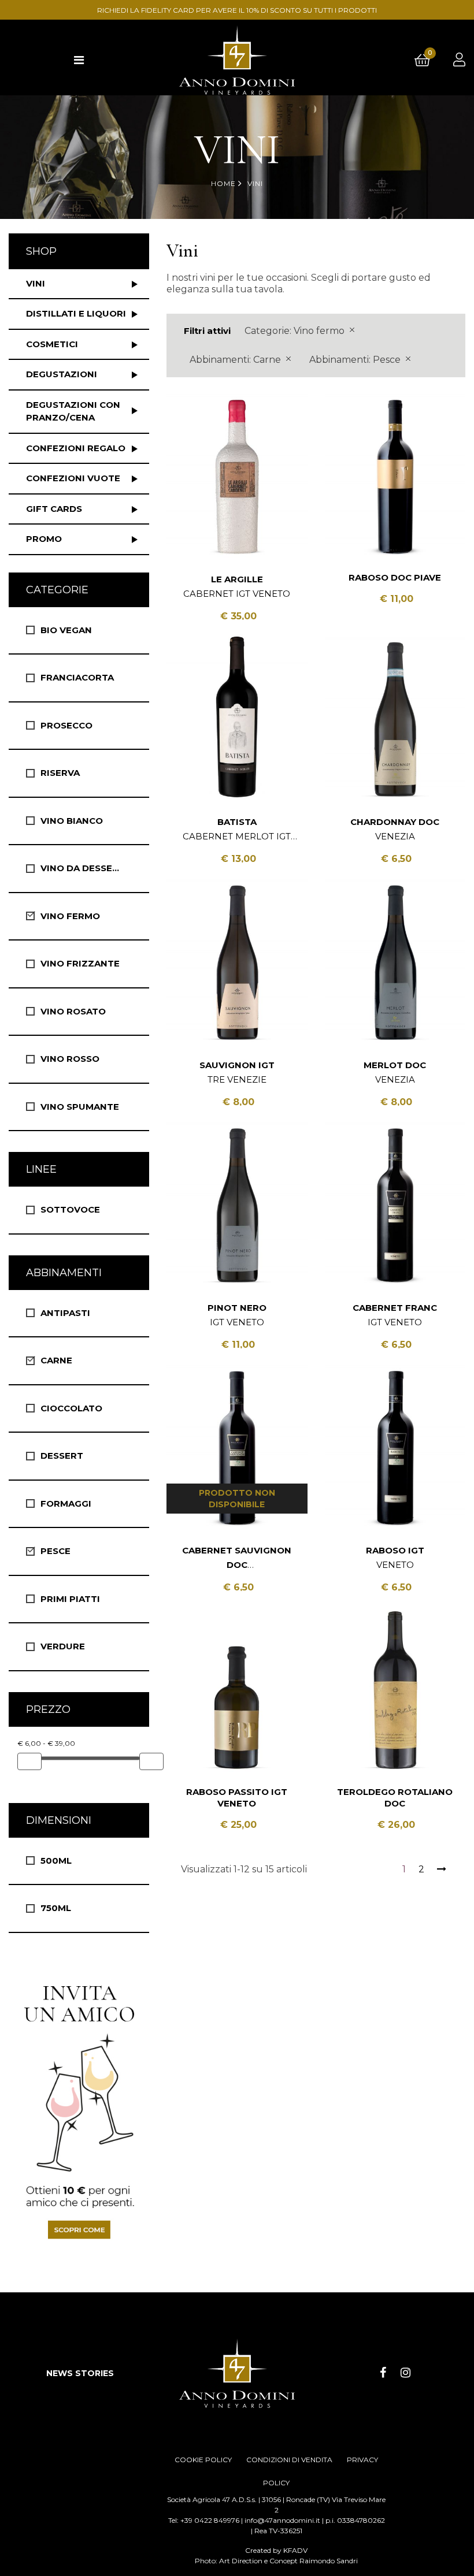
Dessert (62, 1456)
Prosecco (66, 725)
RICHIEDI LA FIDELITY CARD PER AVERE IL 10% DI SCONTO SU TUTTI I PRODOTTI (237, 10)
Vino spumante (80, 1107)
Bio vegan (66, 630)
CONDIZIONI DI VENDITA (289, 2460)
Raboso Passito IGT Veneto (237, 1798)
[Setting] (459, 60)
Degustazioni (62, 374)
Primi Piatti (70, 1599)
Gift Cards (54, 509)
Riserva (60, 773)
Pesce (55, 1551)
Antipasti (65, 1313)
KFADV (295, 2550)
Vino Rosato (73, 1011)
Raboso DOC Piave (395, 577)
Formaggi (66, 1503)
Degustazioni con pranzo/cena (73, 411)
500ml (56, 1861)
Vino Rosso (70, 1059)
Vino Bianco (72, 821)
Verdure (63, 1646)
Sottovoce (70, 1209)
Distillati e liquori (76, 313)
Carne (56, 1360)
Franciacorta (77, 677)
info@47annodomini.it (282, 2520)
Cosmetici (52, 344)
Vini (36, 283)
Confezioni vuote (73, 478)
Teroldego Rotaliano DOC (395, 1798)
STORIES (95, 2373)
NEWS (60, 2373)
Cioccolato (71, 1408)
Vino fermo (70, 916)
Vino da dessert (83, 868)
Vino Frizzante (80, 963)
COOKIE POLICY (203, 2460)
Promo (44, 539)
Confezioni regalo (76, 448)
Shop (41, 251)
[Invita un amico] (79, 2111)
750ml (56, 1908)
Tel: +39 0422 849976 (204, 2520)
